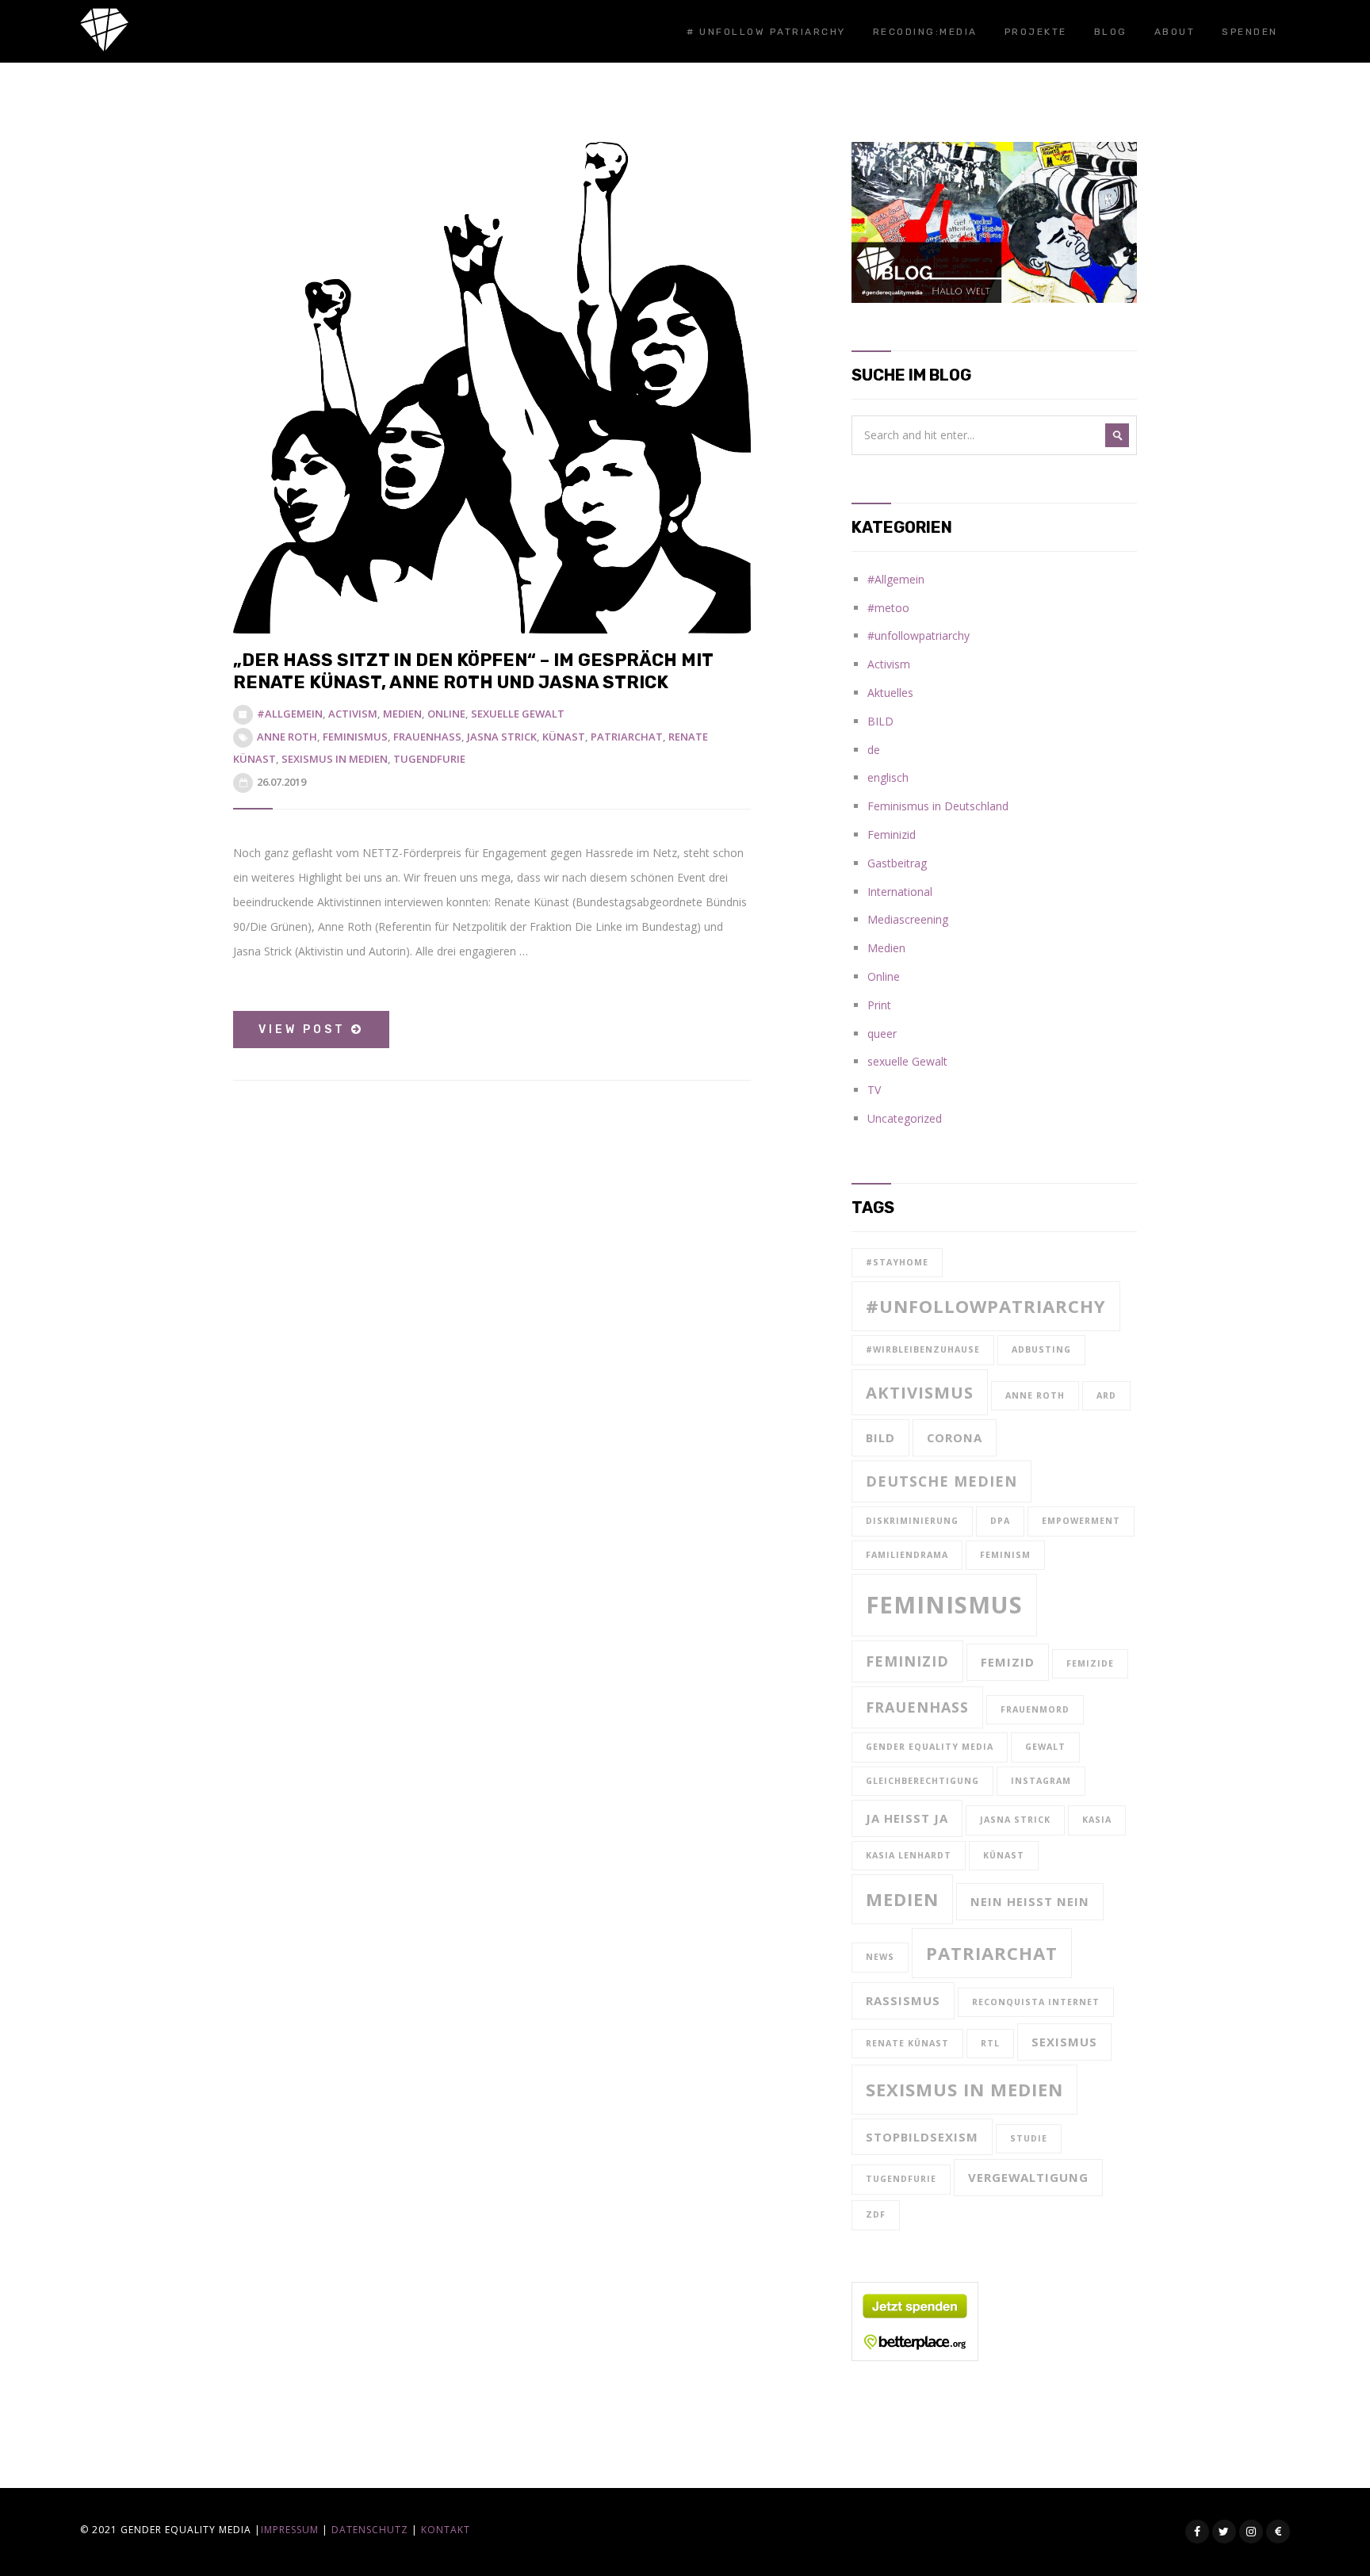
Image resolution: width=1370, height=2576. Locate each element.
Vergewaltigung (1028, 2177)
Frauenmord (1035, 1709)
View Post (305, 1030)
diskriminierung (912, 1521)
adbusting (1041, 1349)
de (874, 750)
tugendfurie (429, 759)
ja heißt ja (907, 1818)
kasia (1097, 1820)
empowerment (1081, 1521)
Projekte (1036, 32)
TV (874, 1090)
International (900, 892)
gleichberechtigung (922, 1781)
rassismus (903, 2000)
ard (1106, 1395)
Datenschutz (370, 2530)
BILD (880, 721)
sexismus (1064, 2042)
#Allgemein (290, 714)
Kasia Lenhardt (909, 1855)
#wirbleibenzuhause (923, 1349)
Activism (353, 714)
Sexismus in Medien (335, 759)
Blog (1111, 32)
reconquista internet (1036, 2002)
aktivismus (920, 1392)
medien (902, 1899)
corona (955, 1437)
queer (882, 1033)
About (1175, 32)
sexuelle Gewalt (518, 714)
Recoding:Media (925, 32)
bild (880, 1437)
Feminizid (892, 834)
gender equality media (930, 1747)
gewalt (1045, 1747)
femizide (1090, 1663)
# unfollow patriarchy (766, 32)
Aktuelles (890, 693)
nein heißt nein (1030, 1901)
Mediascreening (908, 919)
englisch (888, 777)
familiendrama (907, 1555)
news (880, 1957)
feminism (1005, 1555)
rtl (990, 2043)
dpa (1000, 1521)
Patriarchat (627, 737)
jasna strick (502, 737)
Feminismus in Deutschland (938, 806)
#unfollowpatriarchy (918, 635)
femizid (1008, 1662)
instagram (1041, 1781)
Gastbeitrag (897, 863)
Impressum (290, 2530)
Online (446, 714)
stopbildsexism (922, 2137)
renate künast (907, 2043)
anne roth (287, 737)
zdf (876, 2214)
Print (879, 1005)
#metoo (888, 608)
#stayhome (897, 1262)
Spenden (1250, 32)
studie (1029, 2138)
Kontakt (446, 2530)
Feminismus (355, 737)
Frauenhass (427, 737)
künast (564, 737)
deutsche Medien (941, 1481)
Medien (402, 714)
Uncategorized (905, 1118)
